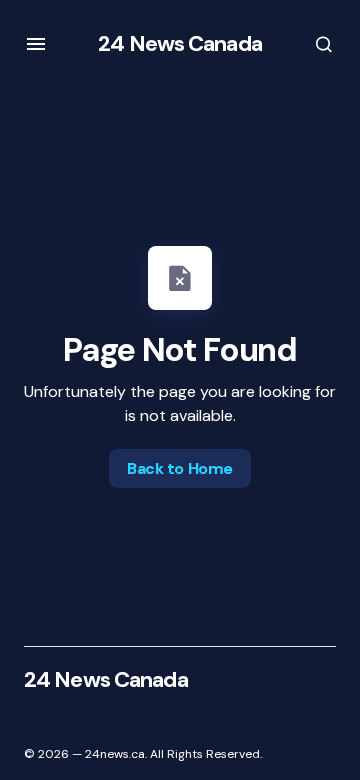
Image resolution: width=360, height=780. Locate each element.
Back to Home (179, 468)
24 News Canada (180, 43)
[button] (36, 44)
